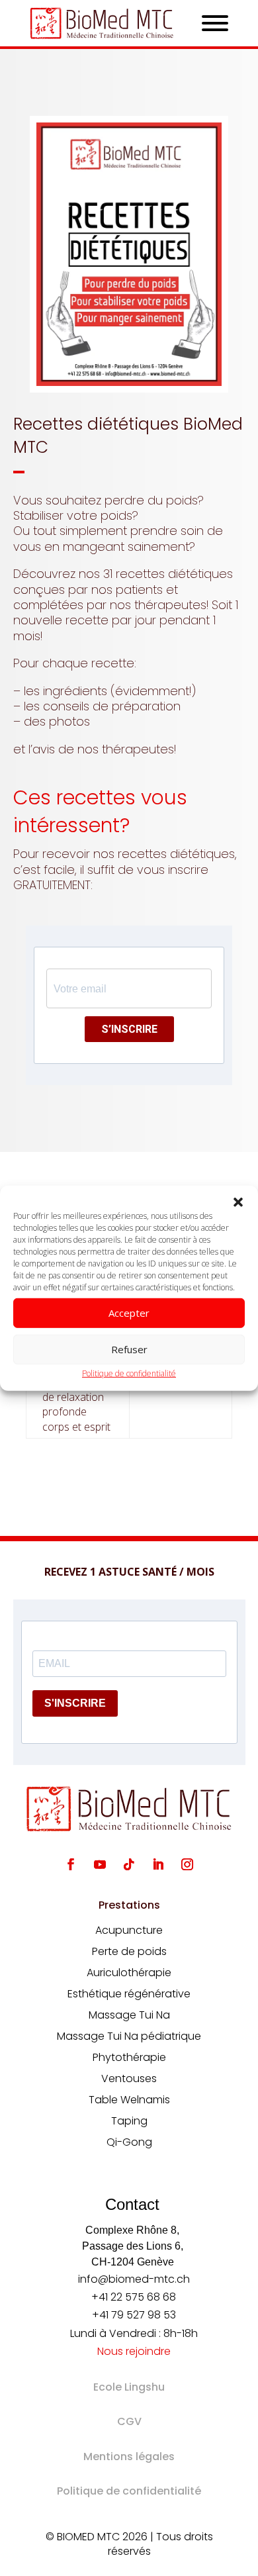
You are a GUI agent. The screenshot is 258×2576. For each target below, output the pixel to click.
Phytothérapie (129, 2057)
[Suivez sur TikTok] (129, 1864)
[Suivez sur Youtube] (100, 1864)
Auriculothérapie (129, 1973)
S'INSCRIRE (75, 1703)
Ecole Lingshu (129, 2387)
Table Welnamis (129, 2100)
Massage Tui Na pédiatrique (129, 2036)
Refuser (129, 1349)
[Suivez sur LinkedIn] (158, 1864)
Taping (129, 2121)
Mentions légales (129, 2457)
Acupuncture (129, 1930)
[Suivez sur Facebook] (71, 1864)
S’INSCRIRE (129, 1029)
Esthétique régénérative (129, 1994)
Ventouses (129, 2078)
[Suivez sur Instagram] (187, 1864)
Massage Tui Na (129, 2015)
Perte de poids (129, 1951)
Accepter (129, 1313)
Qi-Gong (129, 2142)
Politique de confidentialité (129, 1373)
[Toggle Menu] (215, 23)
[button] (238, 1202)
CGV (129, 2421)
